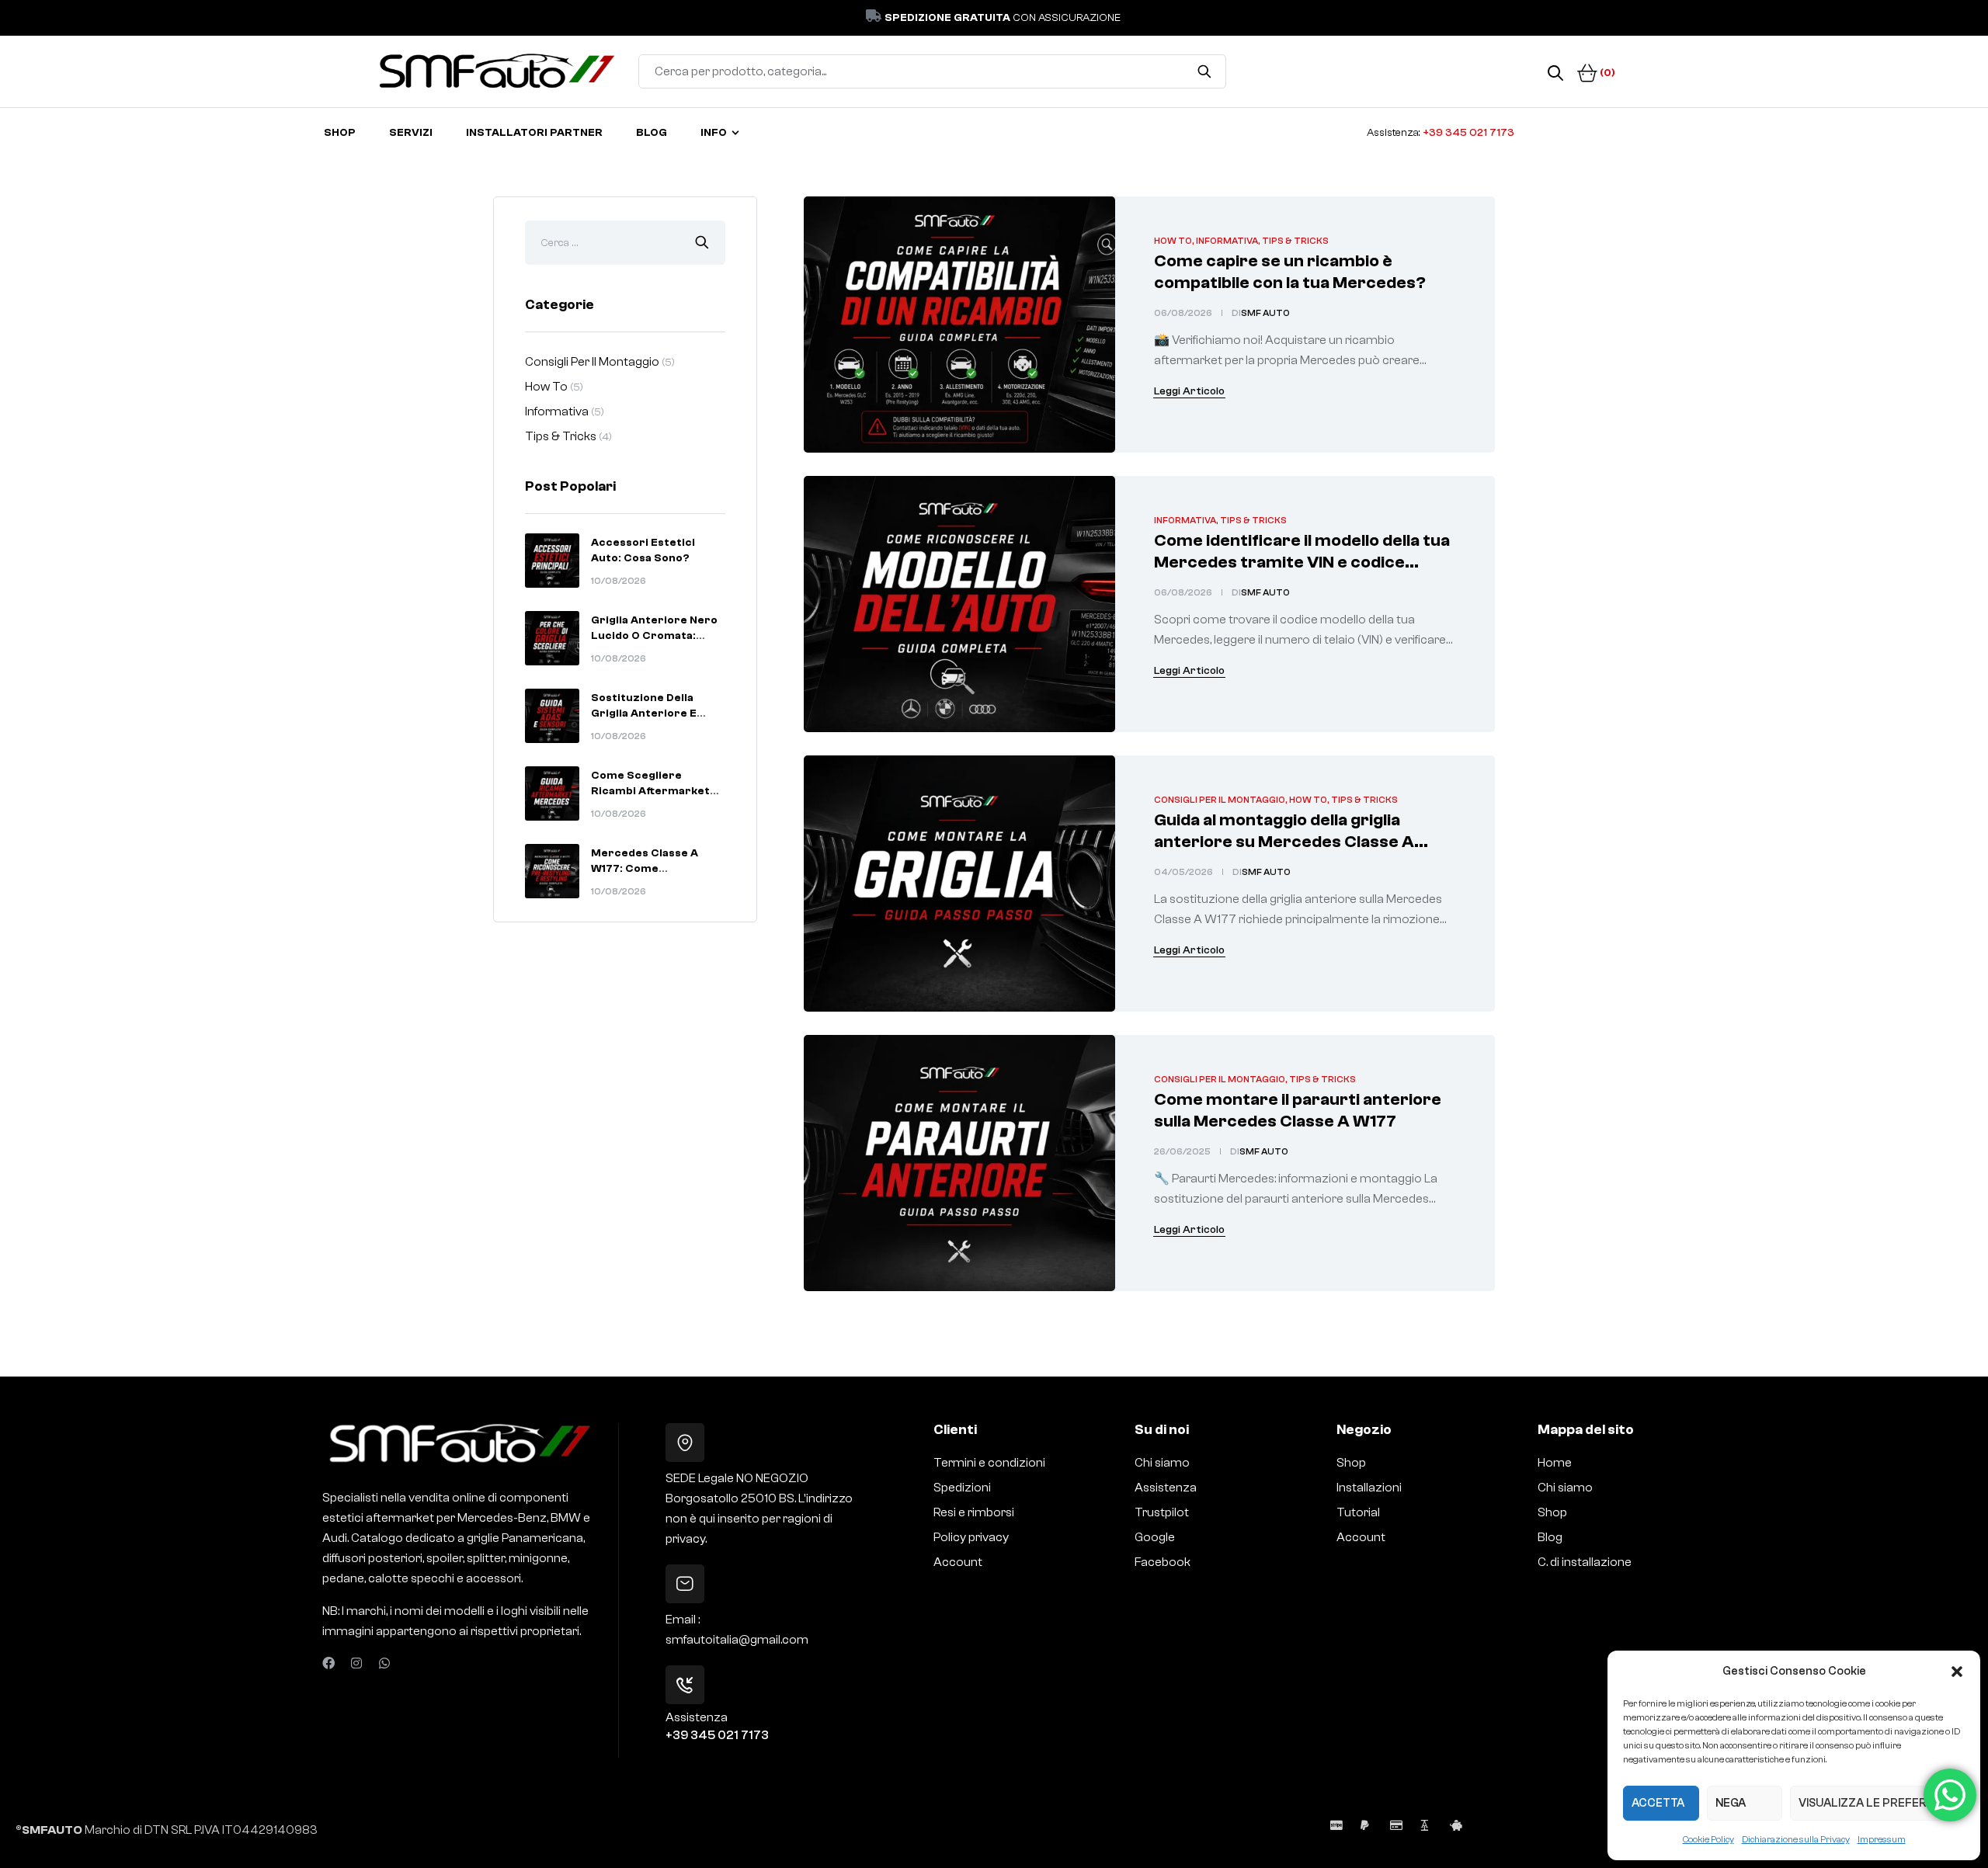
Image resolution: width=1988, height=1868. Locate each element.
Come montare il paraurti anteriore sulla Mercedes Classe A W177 (1298, 1110)
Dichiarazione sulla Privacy (1796, 1839)
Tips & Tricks (1295, 241)
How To (1173, 241)
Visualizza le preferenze (1877, 1803)
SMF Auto (1265, 313)
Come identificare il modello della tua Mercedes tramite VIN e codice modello (1302, 562)
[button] (1957, 1672)
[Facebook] (328, 1663)
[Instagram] (356, 1663)
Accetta (1658, 1803)
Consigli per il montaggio (1220, 800)
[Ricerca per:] (625, 242)
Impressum (1882, 1839)
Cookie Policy (1708, 1839)
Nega (1731, 1803)
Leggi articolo (1189, 391)
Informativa (1227, 241)
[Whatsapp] (384, 1663)
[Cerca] (1205, 71)
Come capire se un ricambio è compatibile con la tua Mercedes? (1290, 272)
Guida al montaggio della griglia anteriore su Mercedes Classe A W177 (1284, 842)
